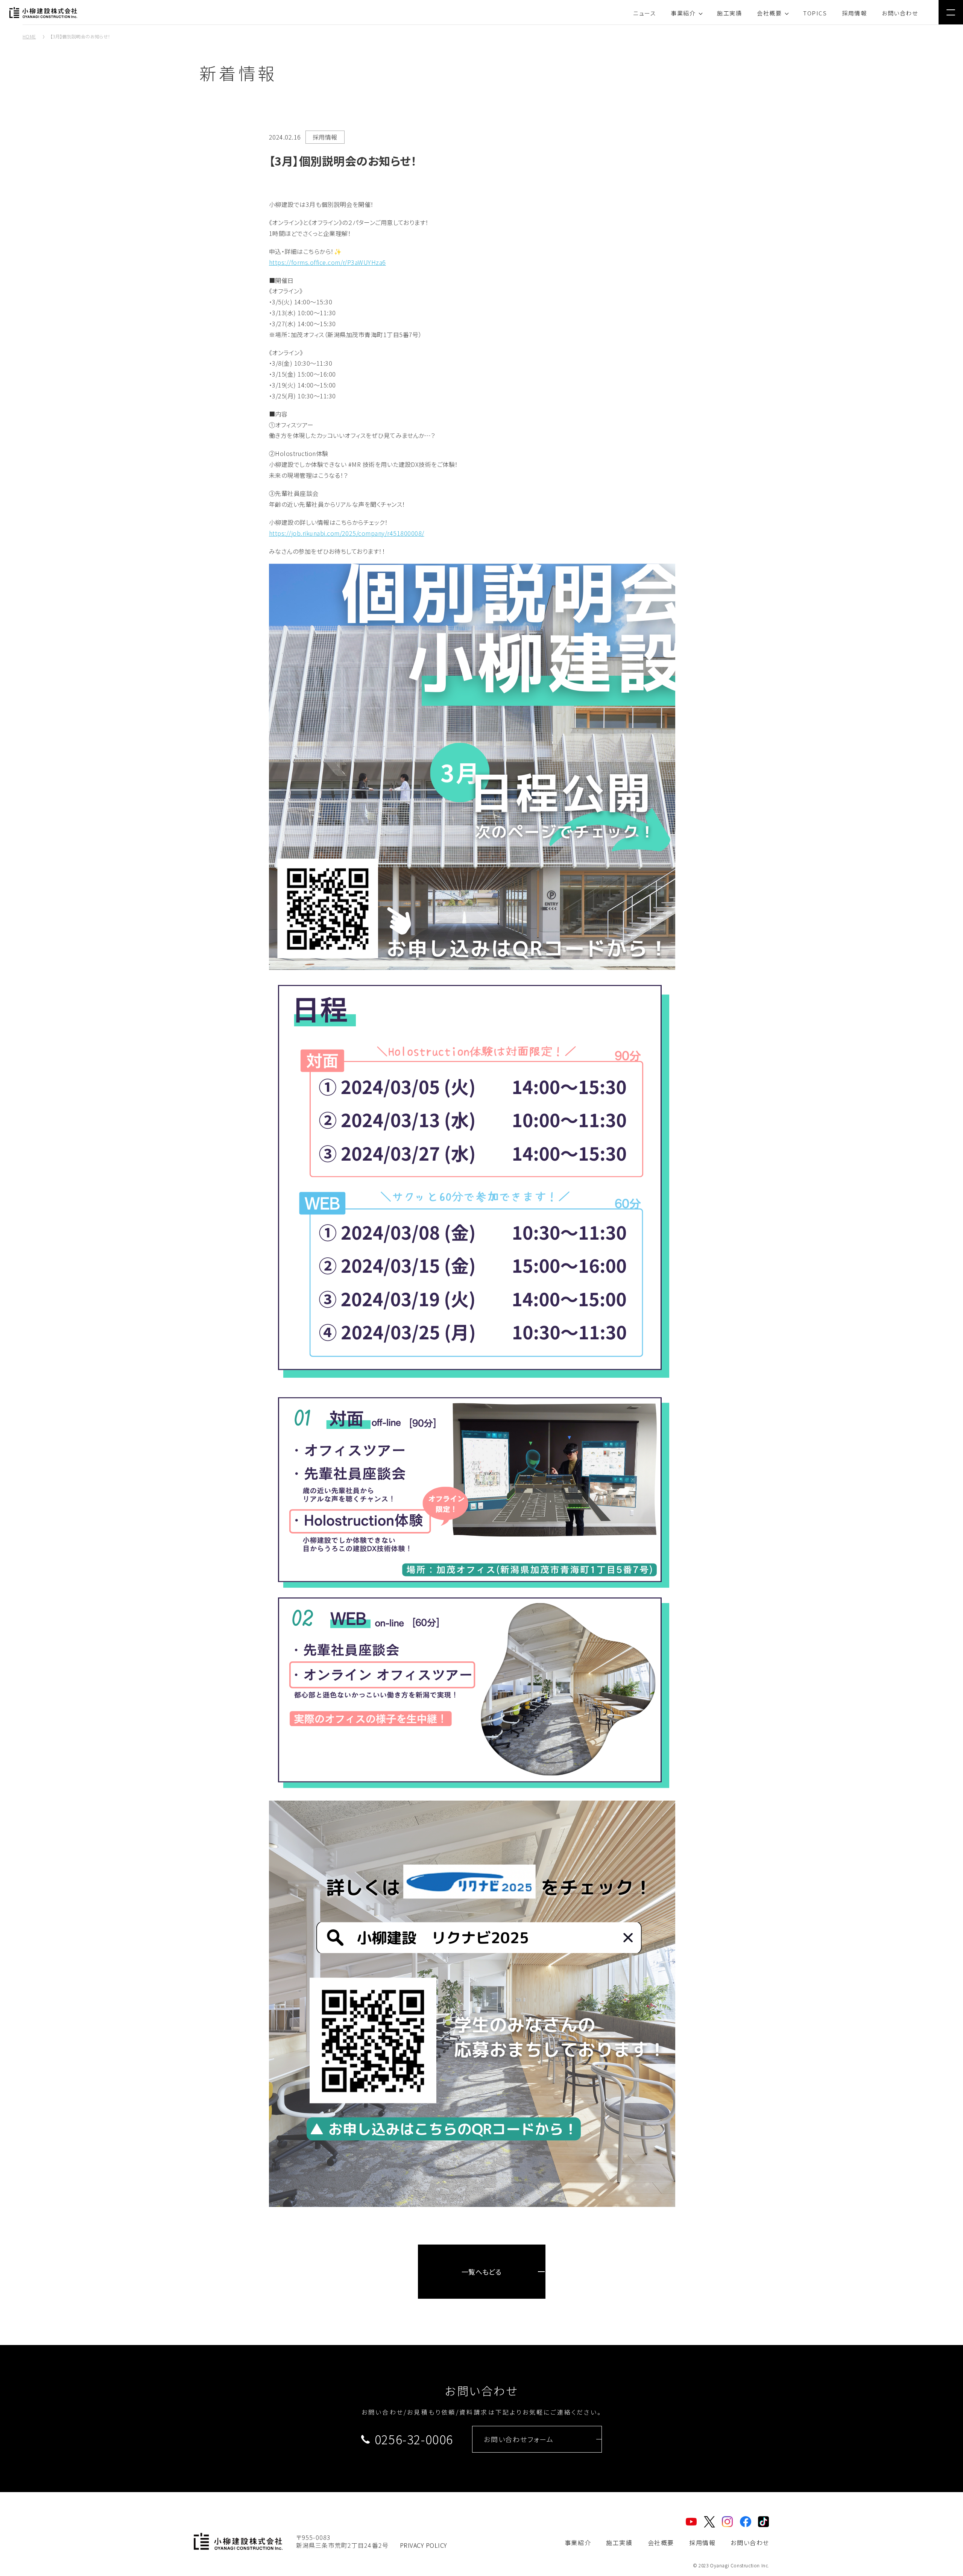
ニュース (644, 13)
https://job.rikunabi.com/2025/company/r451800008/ (347, 533)
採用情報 (854, 13)
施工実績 (729, 13)
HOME (29, 36)
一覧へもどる (482, 2272)
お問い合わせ (900, 13)
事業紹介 (683, 13)
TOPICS (815, 13)
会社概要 (769, 13)
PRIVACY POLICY (424, 2545)
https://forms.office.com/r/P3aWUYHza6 (327, 262)
